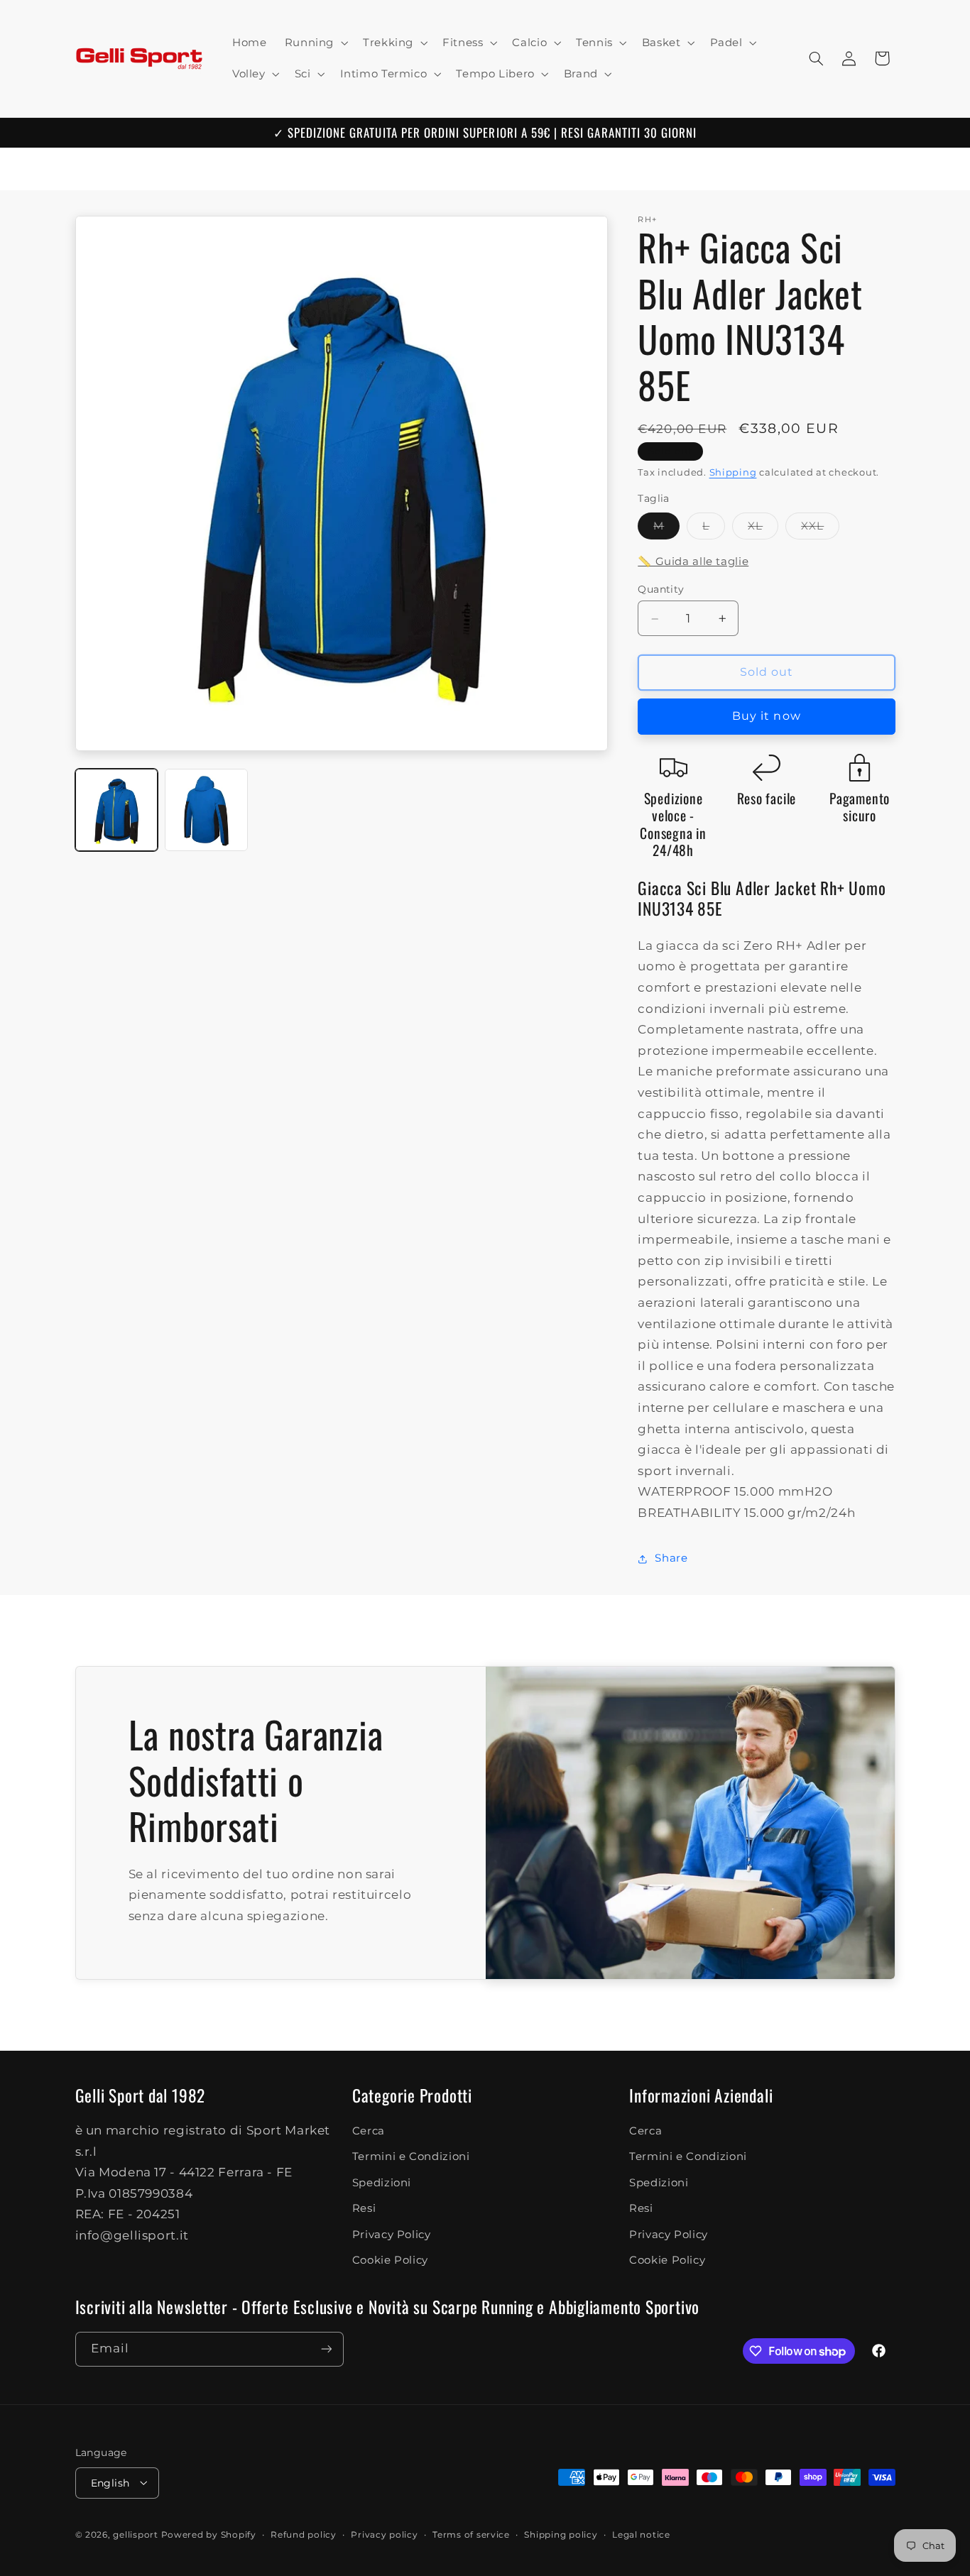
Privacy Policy (392, 2235)
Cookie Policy (390, 2260)
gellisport (135, 2534)
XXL (820, 529)
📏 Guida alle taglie (693, 561)
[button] (315, 43)
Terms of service (471, 2534)
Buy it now (767, 717)
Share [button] (671, 1558)
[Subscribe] (326, 2349)
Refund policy (304, 2534)
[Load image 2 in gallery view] (206, 810)
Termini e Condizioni (411, 2157)
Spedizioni (382, 2183)
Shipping (733, 472)
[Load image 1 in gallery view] (116, 810)
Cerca (369, 2131)
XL (763, 529)
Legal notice (641, 2534)
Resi (364, 2209)
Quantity (661, 590)
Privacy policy (384, 2534)
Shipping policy (561, 2534)
